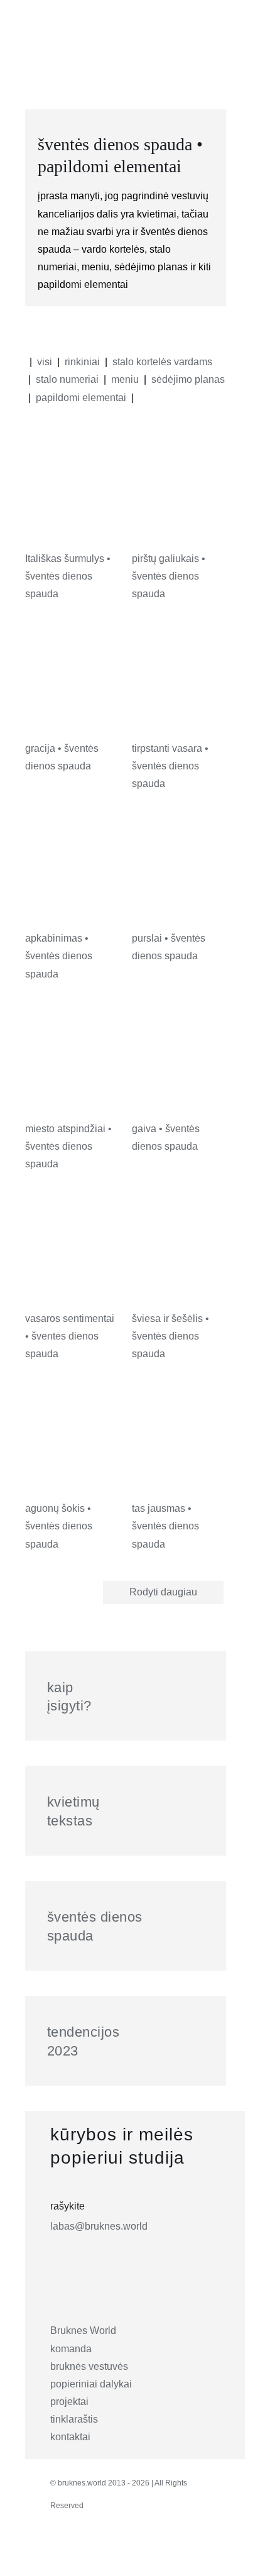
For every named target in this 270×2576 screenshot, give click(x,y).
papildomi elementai (81, 398)
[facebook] (89, 2553)
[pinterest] (116, 2553)
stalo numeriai (67, 379)
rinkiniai (82, 362)
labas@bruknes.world (99, 2226)
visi (45, 362)
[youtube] (144, 2553)
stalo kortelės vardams (162, 362)
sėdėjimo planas (188, 379)
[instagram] (61, 2553)
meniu (125, 379)
